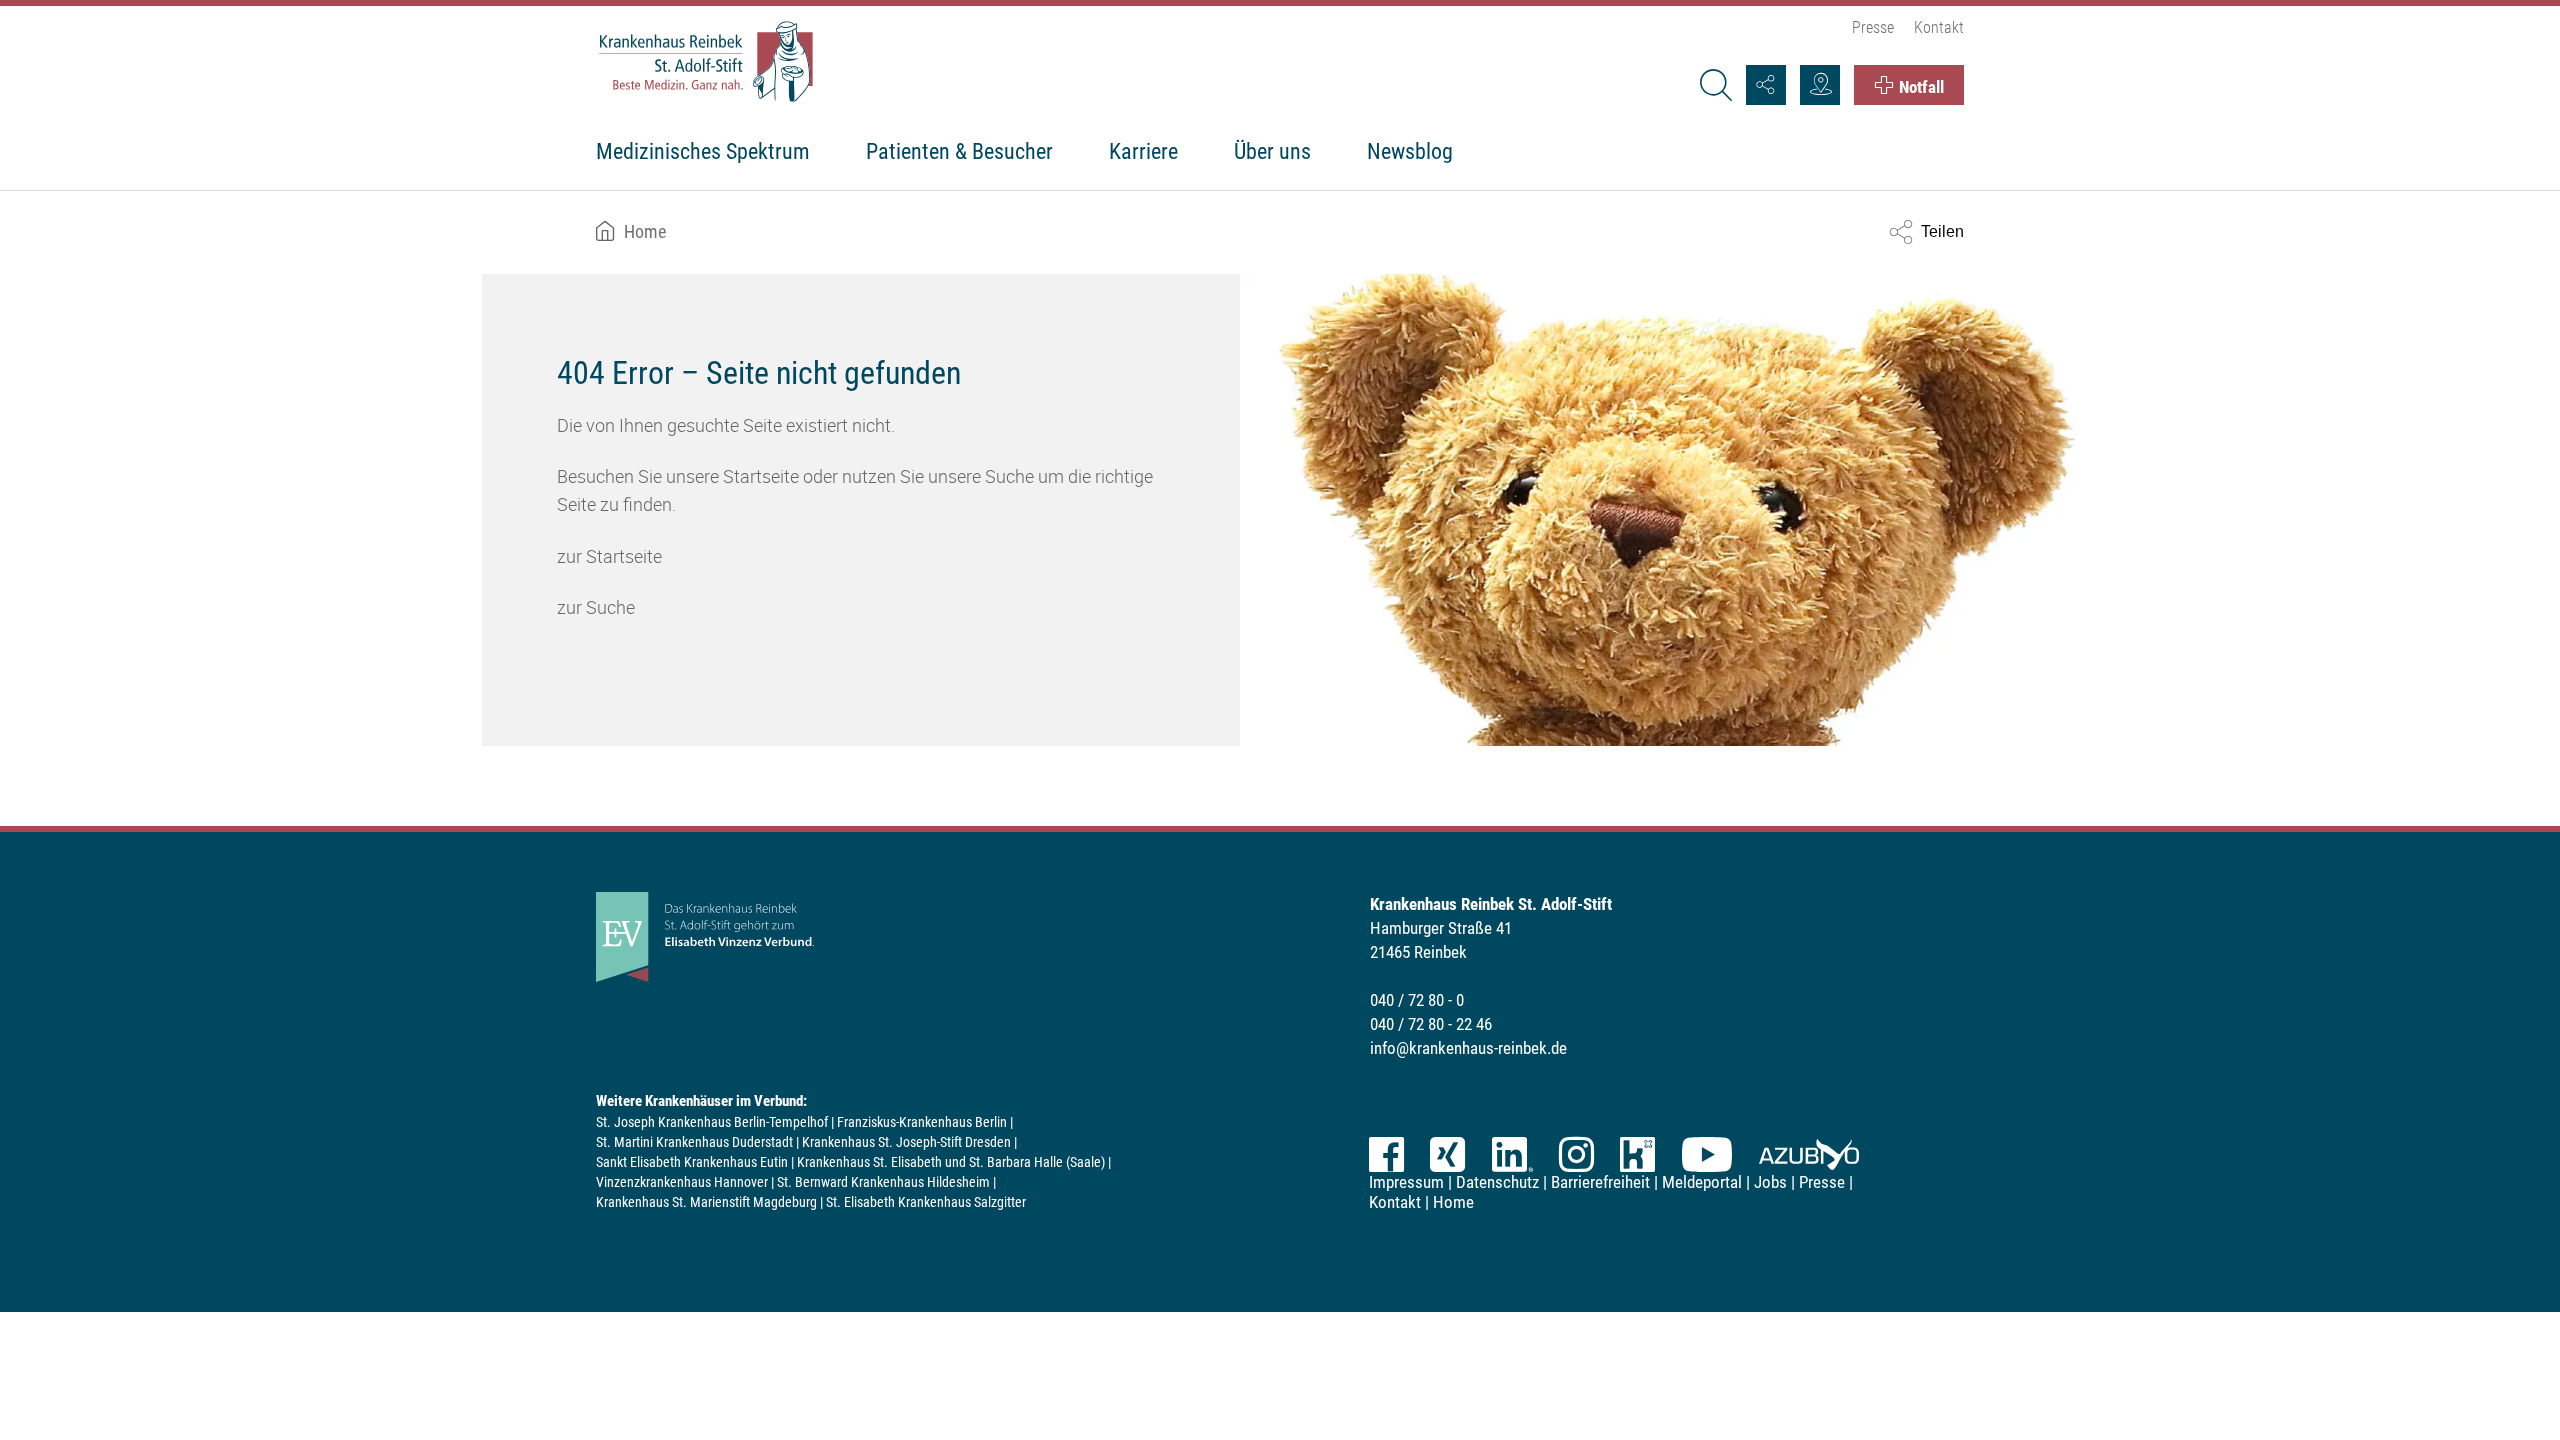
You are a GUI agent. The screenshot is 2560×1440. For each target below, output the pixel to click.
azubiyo (1809, 1154)
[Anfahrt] (1820, 85)
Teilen (1942, 231)
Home (645, 231)
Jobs (1770, 1182)
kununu (1637, 1154)
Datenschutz (1497, 1182)
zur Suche (596, 607)
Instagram (1576, 1154)
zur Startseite (609, 556)
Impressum (1406, 1182)
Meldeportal (1702, 1182)
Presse (1873, 27)
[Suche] (1715, 85)
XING (1447, 1154)
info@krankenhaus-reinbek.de (1468, 1048)
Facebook (1386, 1154)
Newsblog (1410, 151)
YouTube (1707, 1154)
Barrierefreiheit (1600, 1182)
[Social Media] (1766, 85)
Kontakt (1939, 27)
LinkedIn (1512, 1154)
